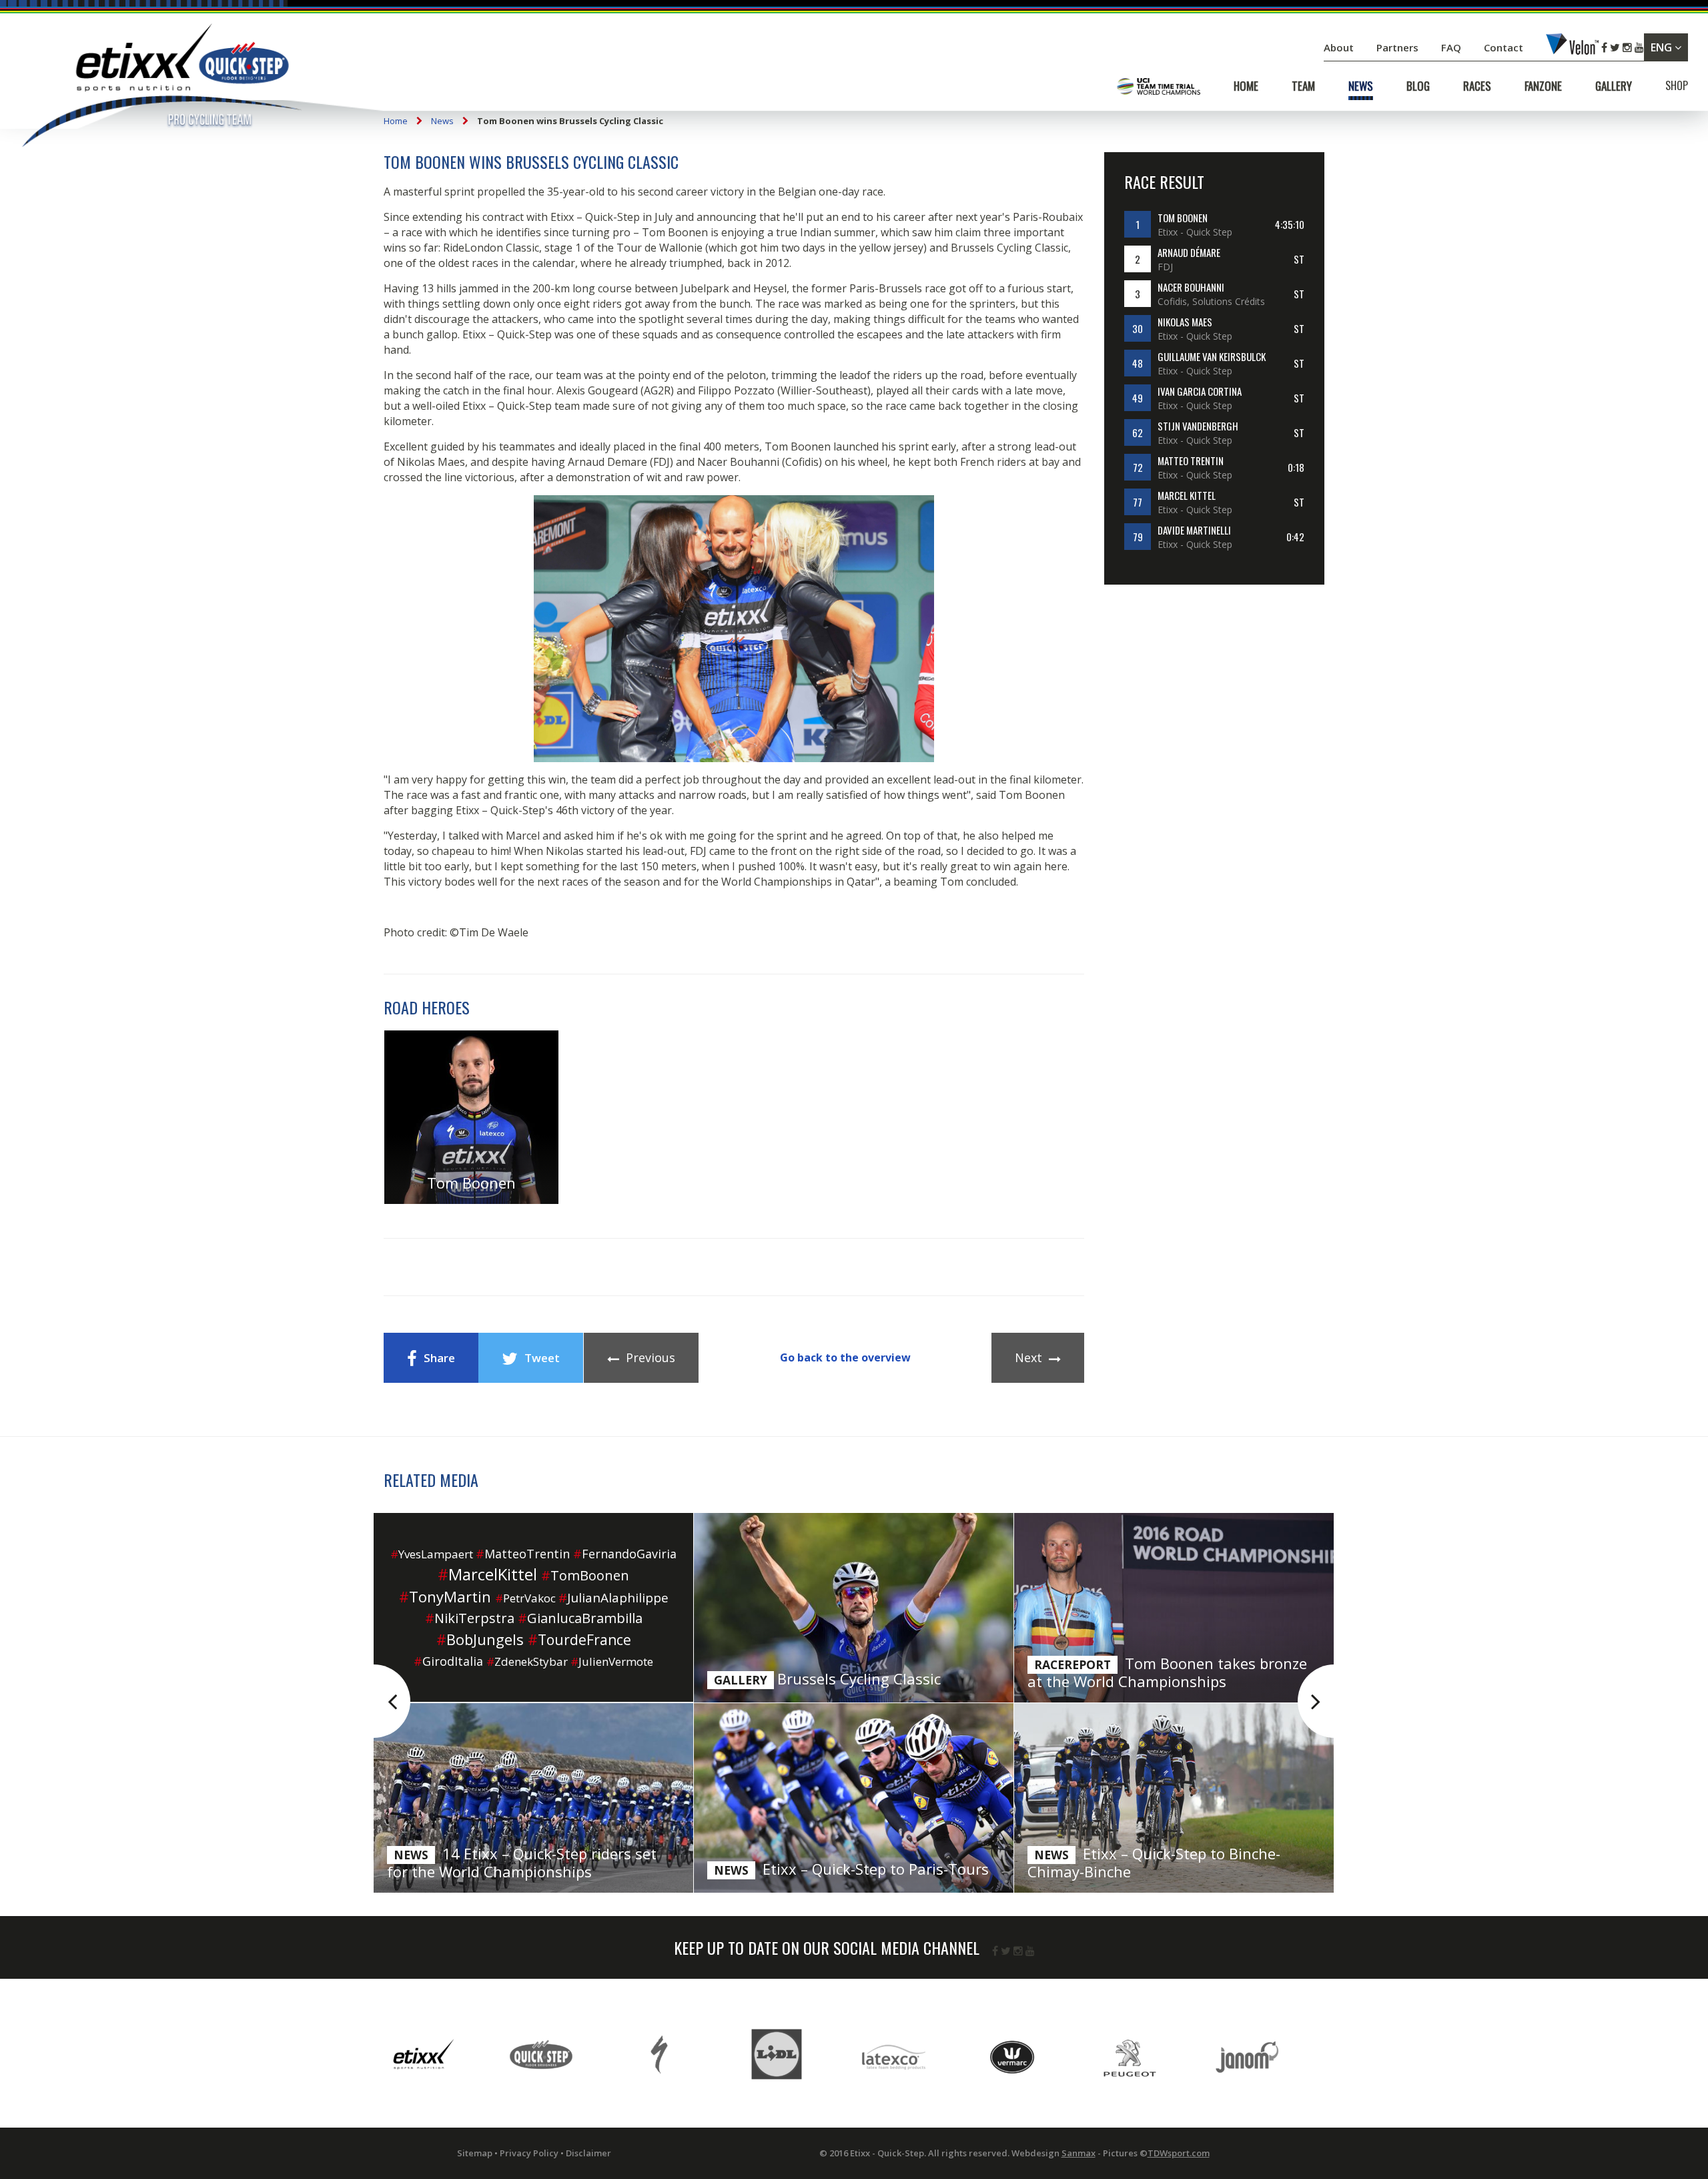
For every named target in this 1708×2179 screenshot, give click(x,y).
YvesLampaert (432, 1554)
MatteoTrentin (523, 1554)
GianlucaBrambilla (580, 1618)
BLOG (1418, 86)
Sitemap (475, 2153)
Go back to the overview (845, 1357)
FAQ (1451, 47)
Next (1028, 1357)
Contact (1505, 47)
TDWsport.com (1179, 2153)
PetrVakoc (525, 1598)
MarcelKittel (487, 1574)
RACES (1477, 86)
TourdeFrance (579, 1640)
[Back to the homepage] (160, 88)
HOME (1246, 86)
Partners (1399, 47)
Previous (651, 1357)
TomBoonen (585, 1575)
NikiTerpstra (470, 1618)
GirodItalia (448, 1661)
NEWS (1361, 86)
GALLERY (1614, 86)
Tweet (542, 1358)
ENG (1663, 47)
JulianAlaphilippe (613, 1598)
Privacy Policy (529, 2153)
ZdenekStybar (527, 1661)
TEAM (1303, 86)
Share (439, 1358)
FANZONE (1543, 86)
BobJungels (480, 1639)
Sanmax (1079, 2153)
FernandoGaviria (625, 1554)
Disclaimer (588, 2153)
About (1340, 47)
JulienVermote (612, 1661)
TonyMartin (445, 1596)
